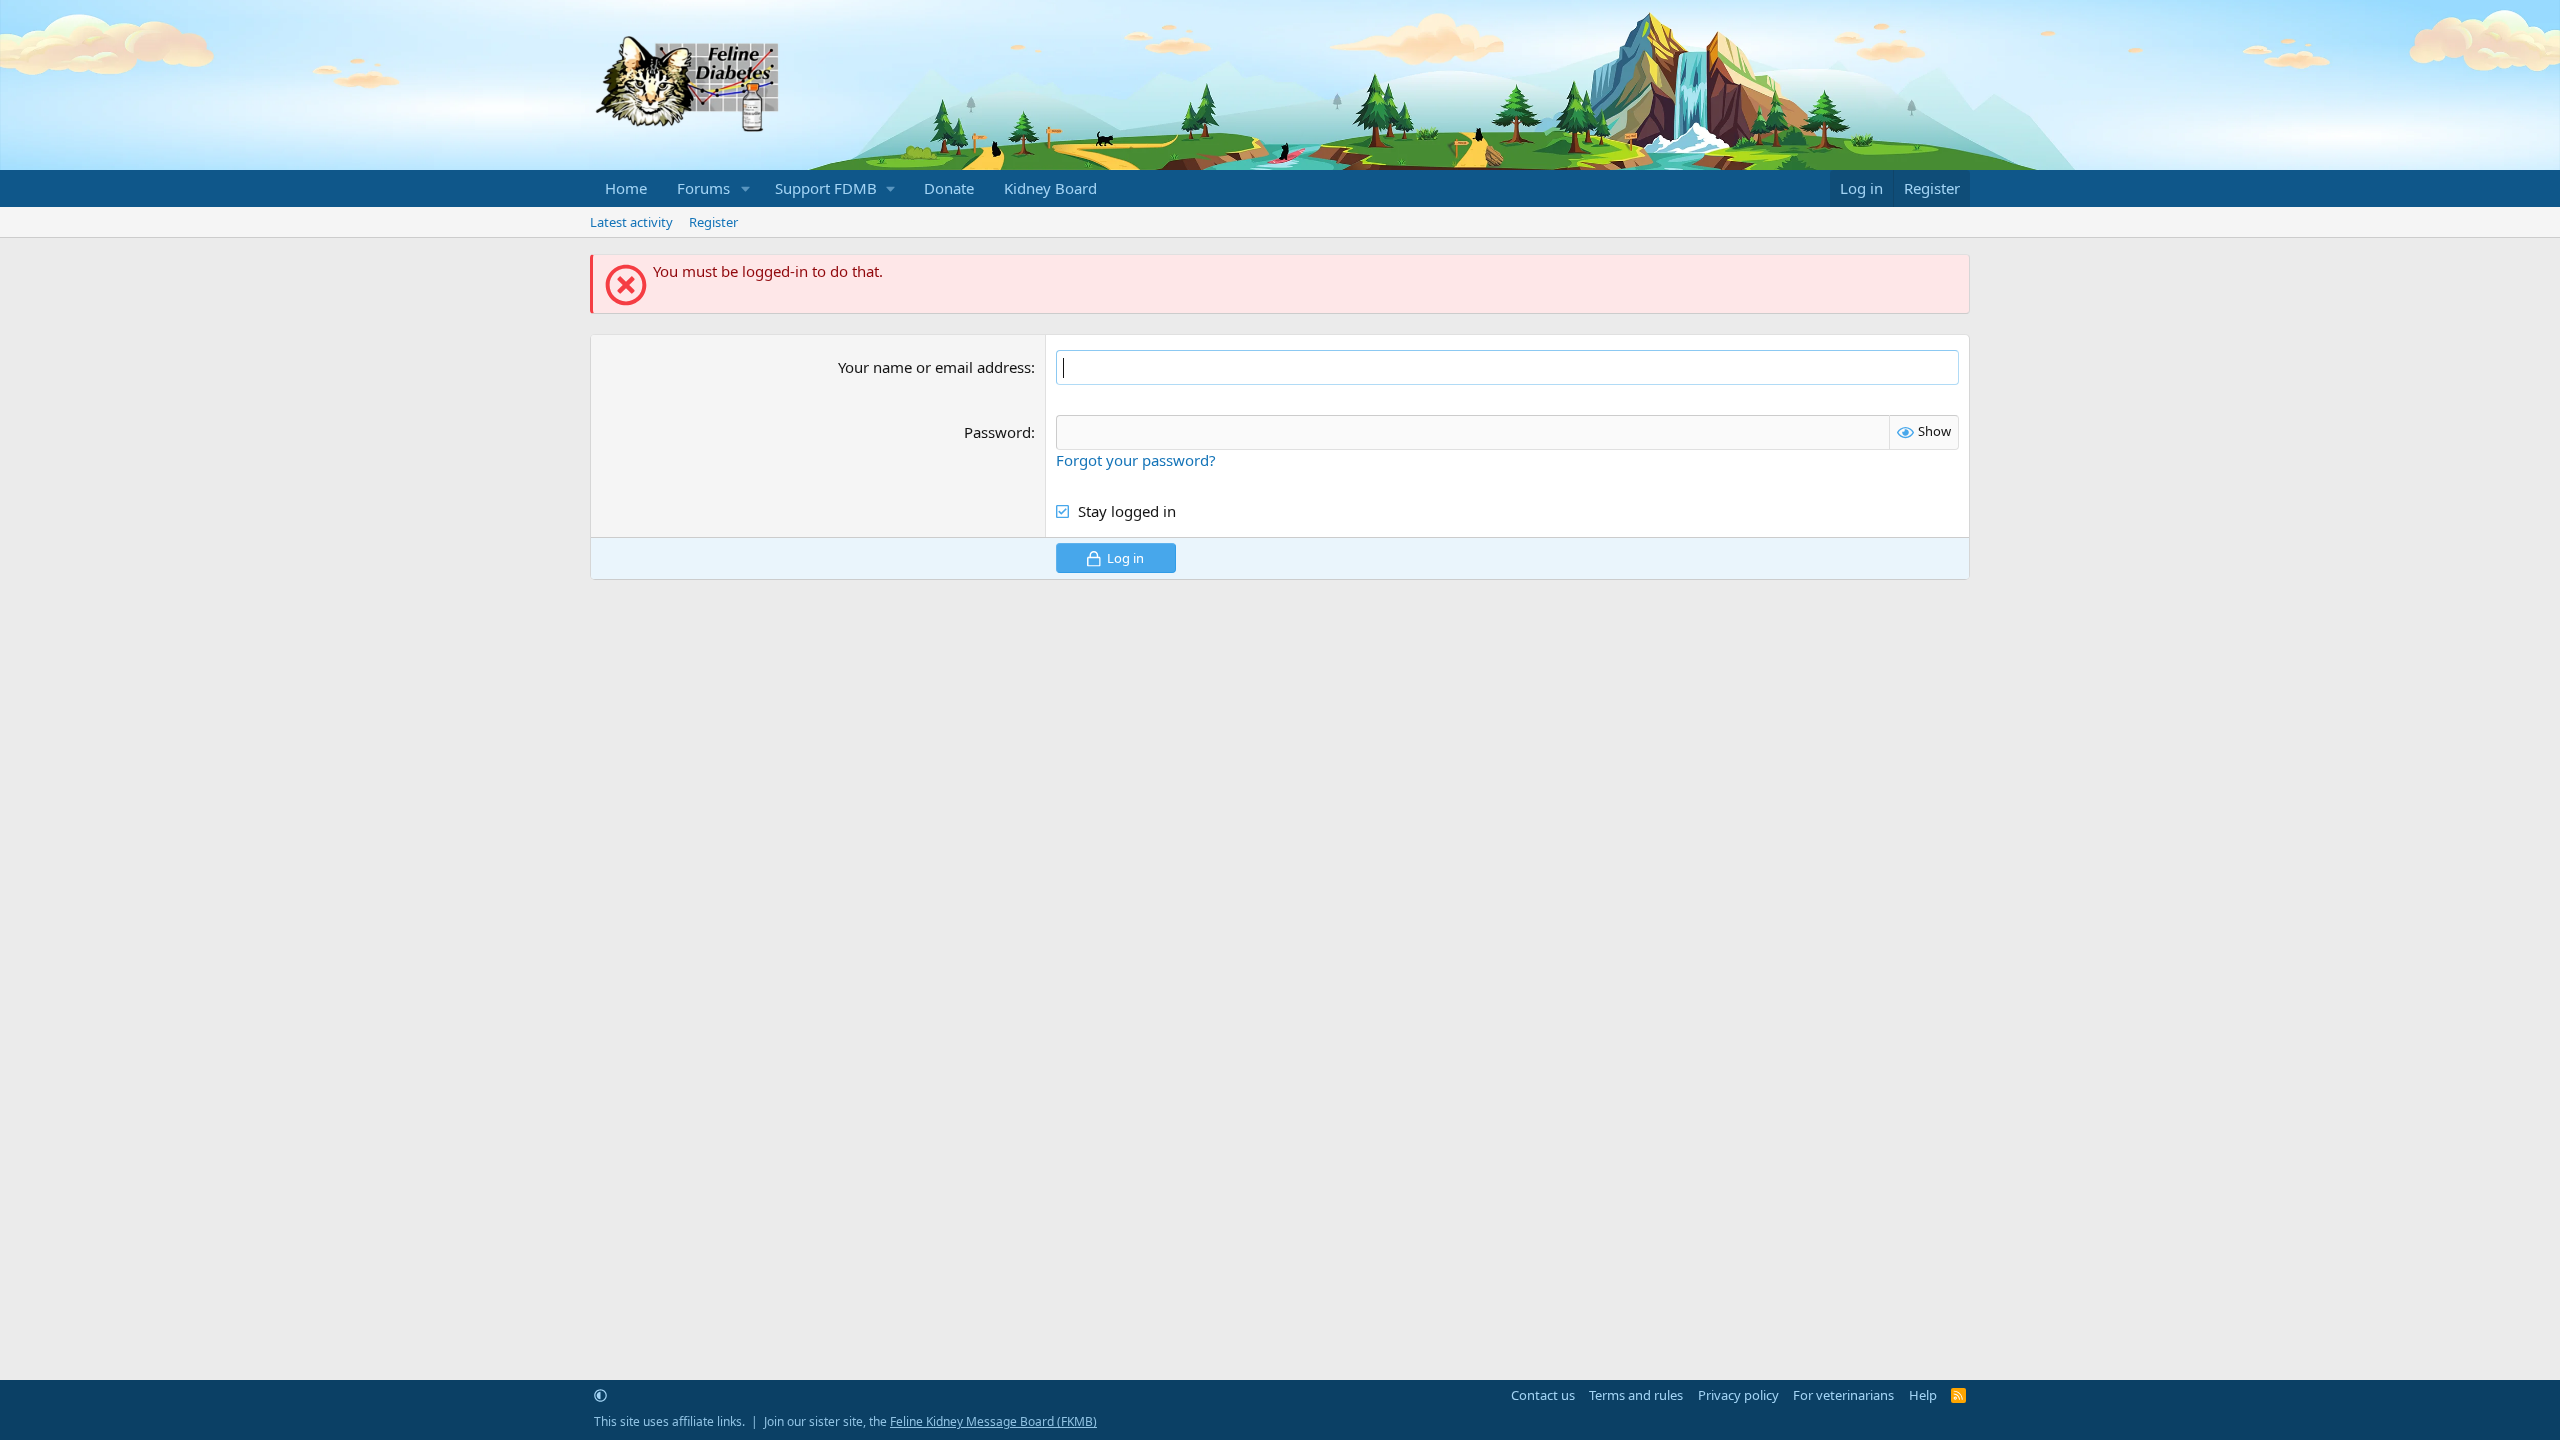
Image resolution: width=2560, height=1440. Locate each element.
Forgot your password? (1136, 460)
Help (1923, 1395)
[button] (746, 188)
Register (713, 222)
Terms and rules (1636, 1395)
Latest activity (631, 222)
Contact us (1543, 1395)
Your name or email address (934, 367)
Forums (703, 188)
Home (626, 188)
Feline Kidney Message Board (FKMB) (993, 1421)
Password (997, 432)
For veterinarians (1843, 1395)
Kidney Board (1050, 188)
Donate (949, 188)
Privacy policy (1738, 1395)
